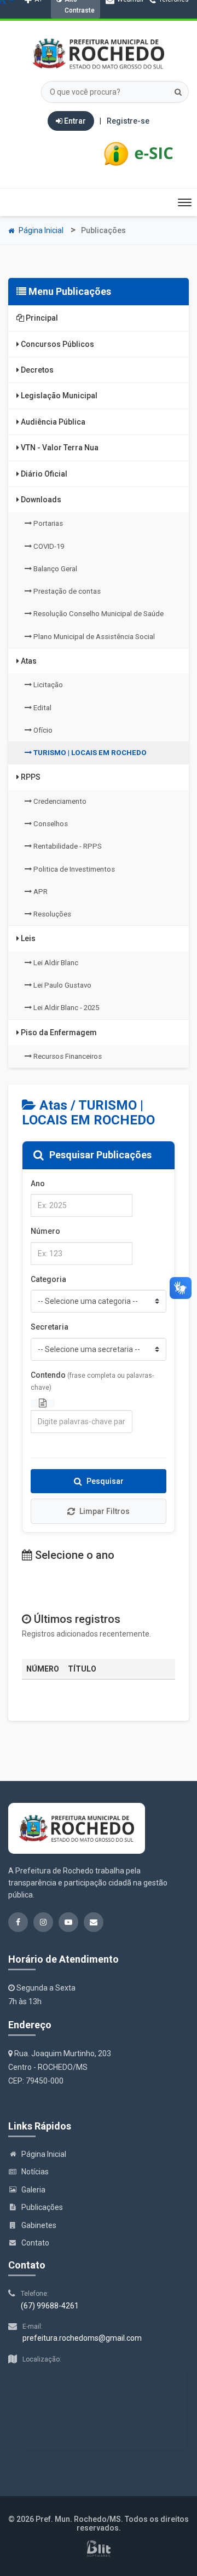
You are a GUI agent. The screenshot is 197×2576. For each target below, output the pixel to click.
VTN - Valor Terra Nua (59, 448)
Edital (42, 708)
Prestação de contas (66, 591)
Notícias (35, 2172)
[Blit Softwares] (99, 2549)
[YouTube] (97, 31)
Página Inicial (40, 230)
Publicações (42, 2207)
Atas (28, 661)
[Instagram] (79, 31)
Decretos (36, 370)
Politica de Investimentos (73, 869)
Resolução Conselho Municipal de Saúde (98, 614)
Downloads (40, 500)
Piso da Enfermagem (58, 1032)
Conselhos (50, 824)
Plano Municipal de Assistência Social (93, 637)
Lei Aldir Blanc (55, 963)
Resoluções (51, 914)
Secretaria (50, 1327)
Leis (27, 938)
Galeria (33, 2190)
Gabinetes (39, 2225)
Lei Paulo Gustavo (62, 985)
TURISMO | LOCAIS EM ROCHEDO (89, 753)
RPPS (30, 777)
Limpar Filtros (105, 1511)
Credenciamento (59, 801)
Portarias (47, 523)
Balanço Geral (54, 569)
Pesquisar (105, 1481)
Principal (41, 318)
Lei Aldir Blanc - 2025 (65, 1008)
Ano (38, 1183)
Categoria (48, 1279)
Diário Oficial (43, 474)
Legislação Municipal (58, 396)
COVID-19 (48, 546)
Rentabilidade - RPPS (67, 846)
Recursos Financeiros (67, 1056)
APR (40, 892)
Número (45, 1231)
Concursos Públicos (57, 344)
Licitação (47, 685)
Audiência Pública (52, 422)
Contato (35, 2243)
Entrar (74, 121)
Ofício (42, 730)
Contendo (92, 1381)
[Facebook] (60, 31)
